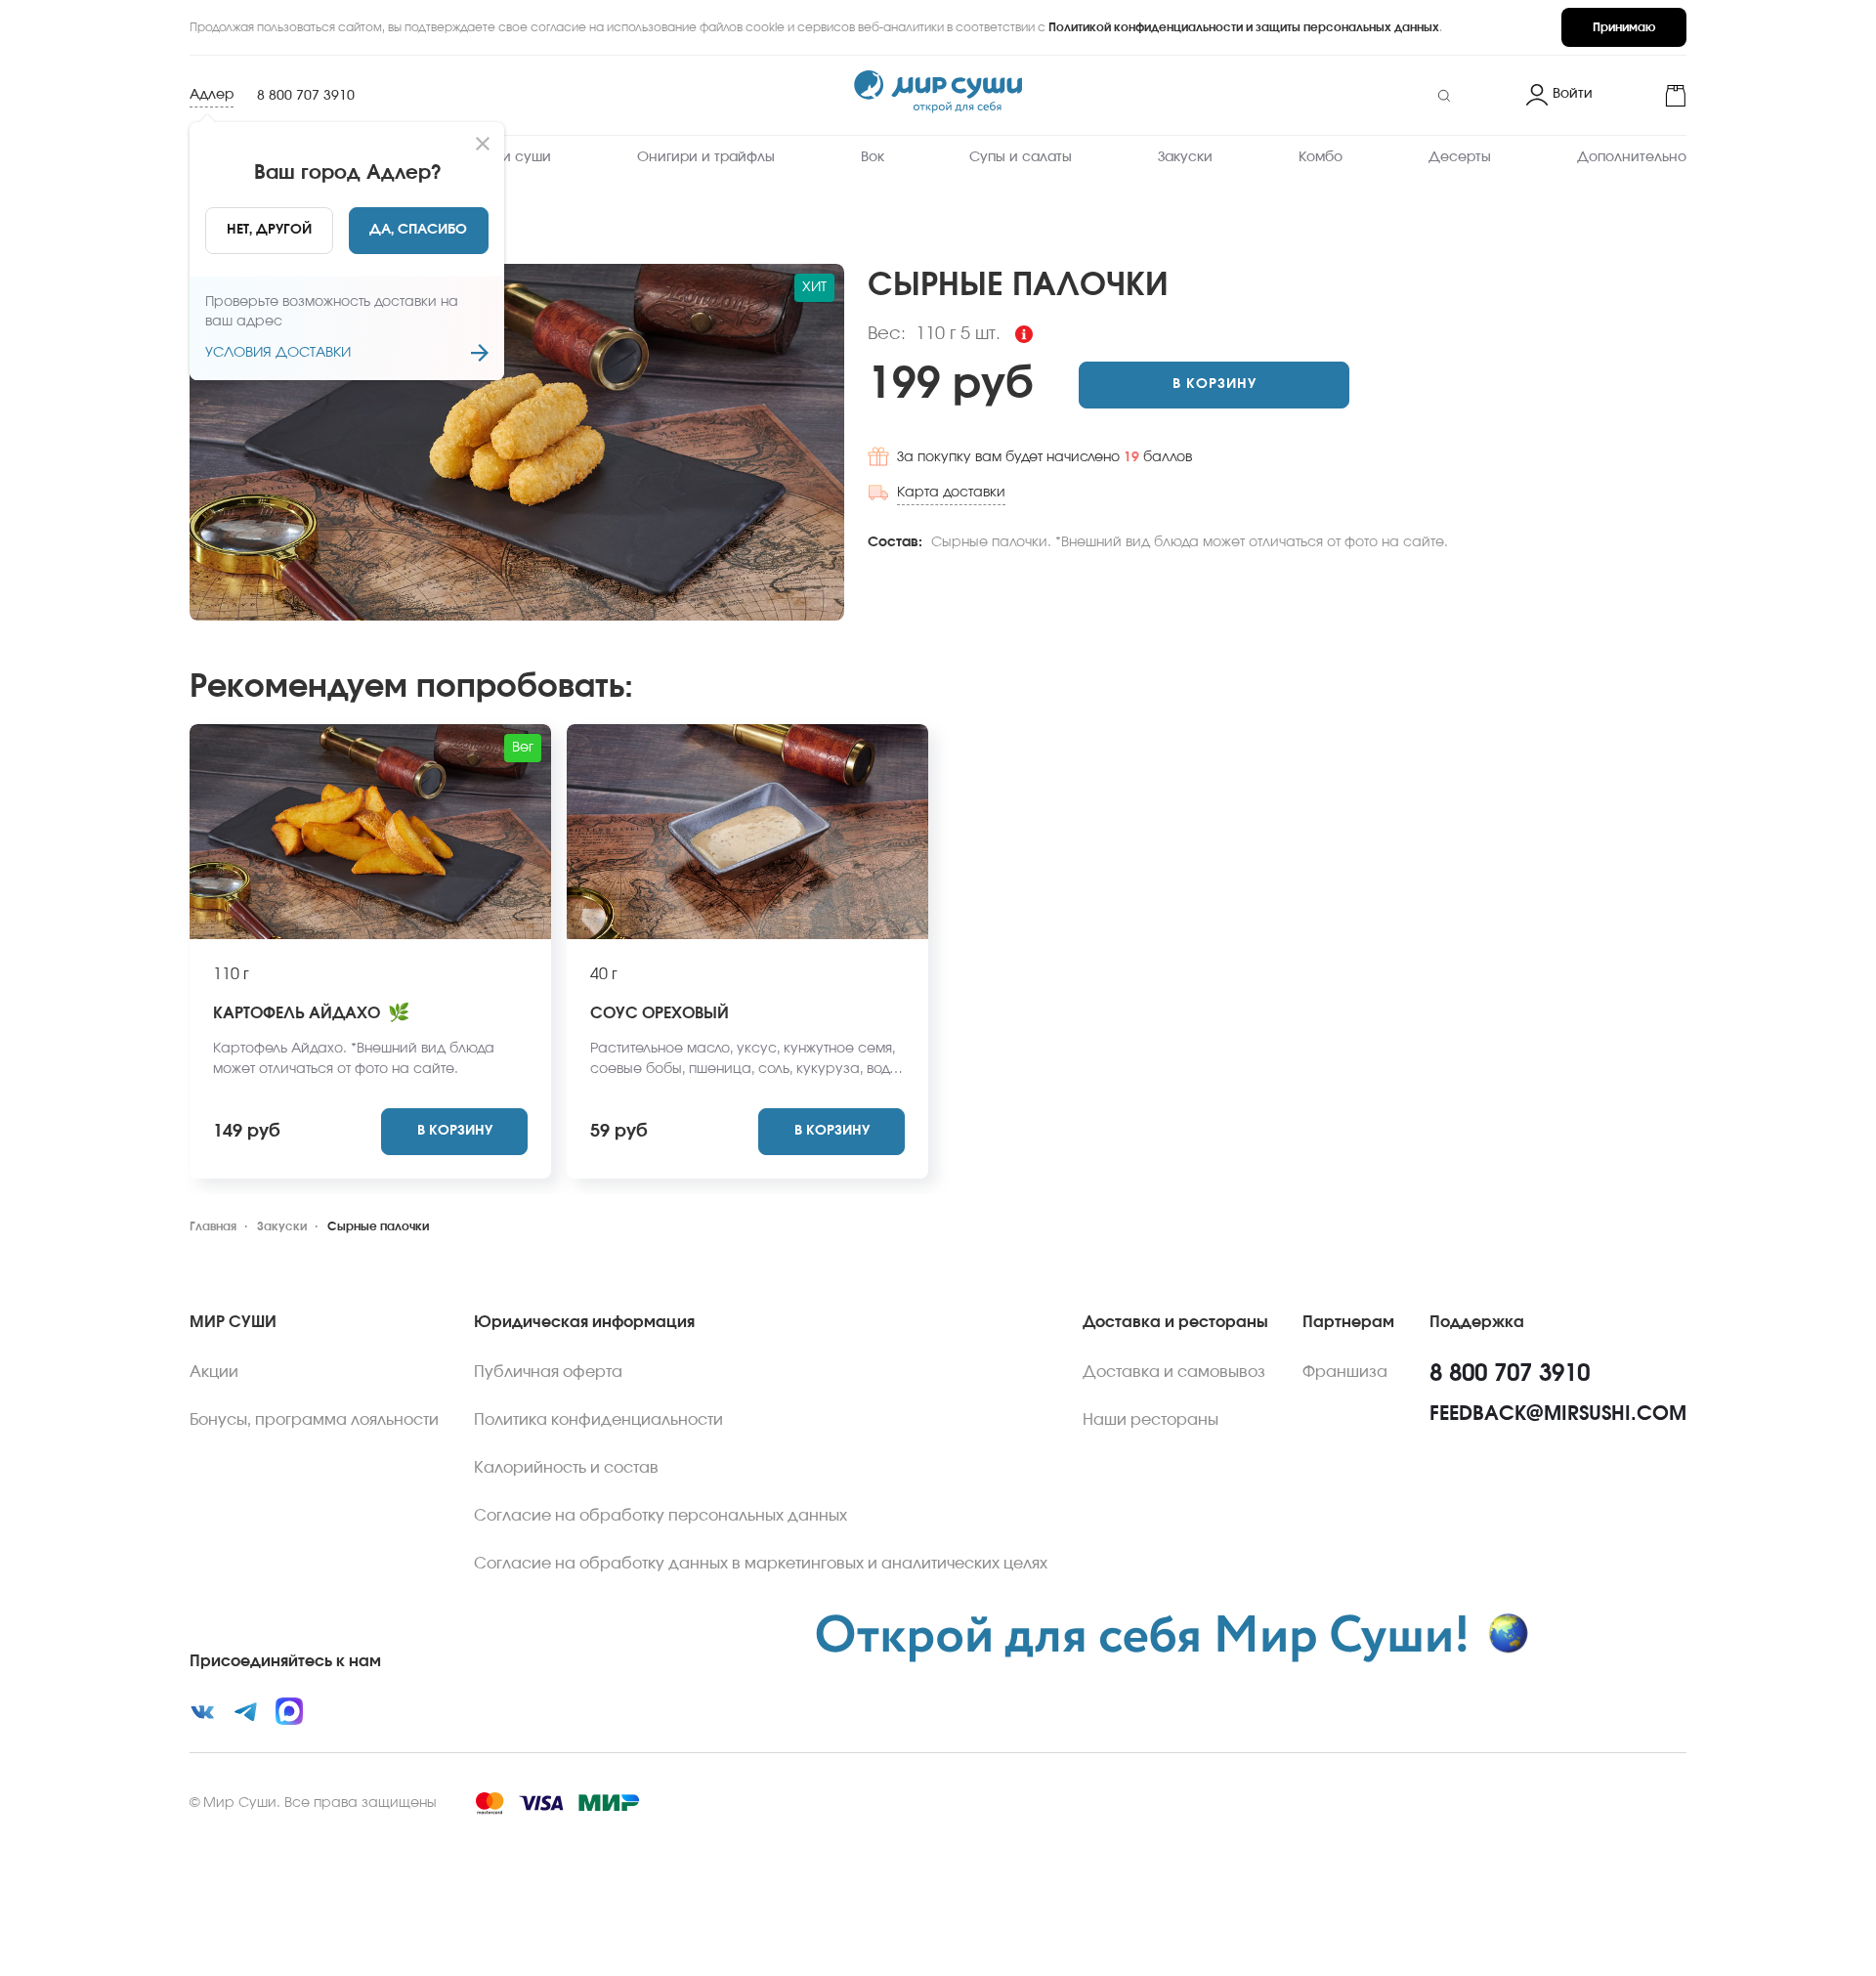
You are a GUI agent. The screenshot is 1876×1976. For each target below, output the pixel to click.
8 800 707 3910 (306, 96)
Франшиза (1345, 1372)
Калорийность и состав (566, 1468)
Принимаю (1624, 27)
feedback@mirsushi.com (1558, 1414)
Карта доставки (951, 493)
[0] (1647, 96)
